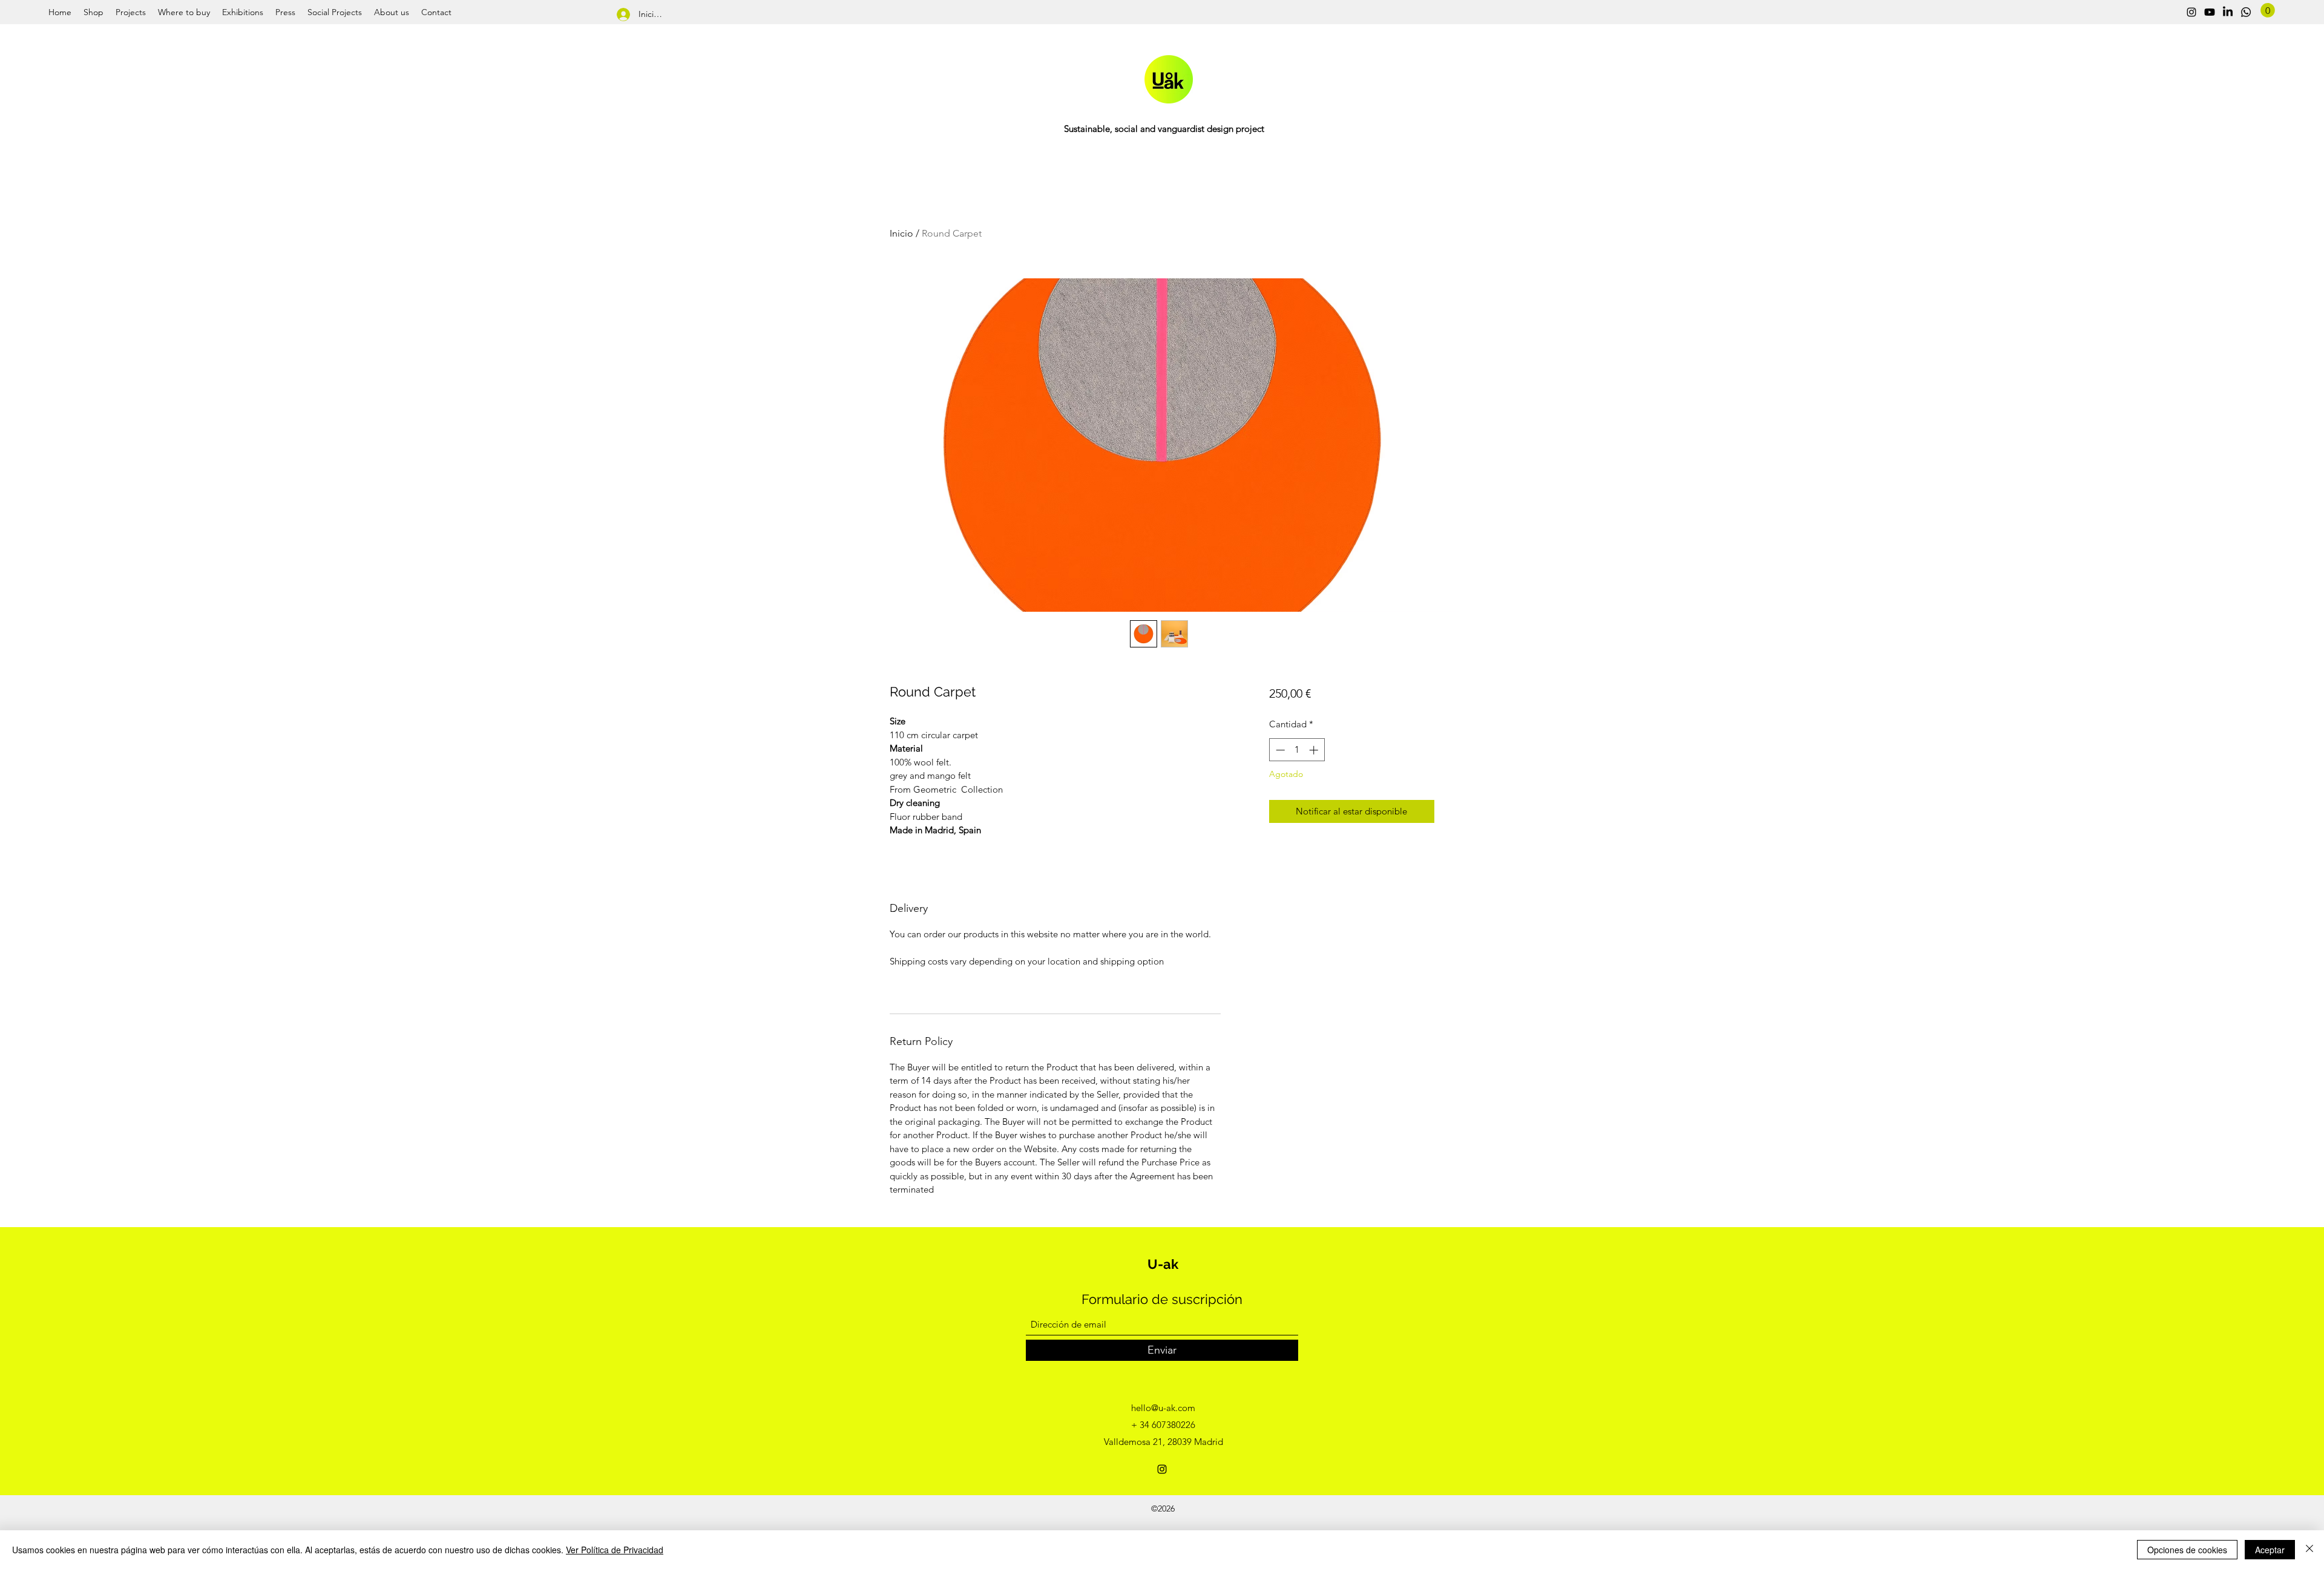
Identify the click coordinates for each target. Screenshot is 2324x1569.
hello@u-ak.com (1163, 1408)
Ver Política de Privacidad (615, 1550)
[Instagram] (2191, 12)
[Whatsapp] (2246, 12)
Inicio (901, 233)
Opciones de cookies (2187, 1550)
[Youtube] (2210, 12)
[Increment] (1315, 750)
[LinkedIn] (2228, 12)
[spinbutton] (1297, 750)
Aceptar (2270, 1550)
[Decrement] (1279, 750)
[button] (2268, 10)
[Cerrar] (2309, 1550)
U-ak (1163, 1264)
